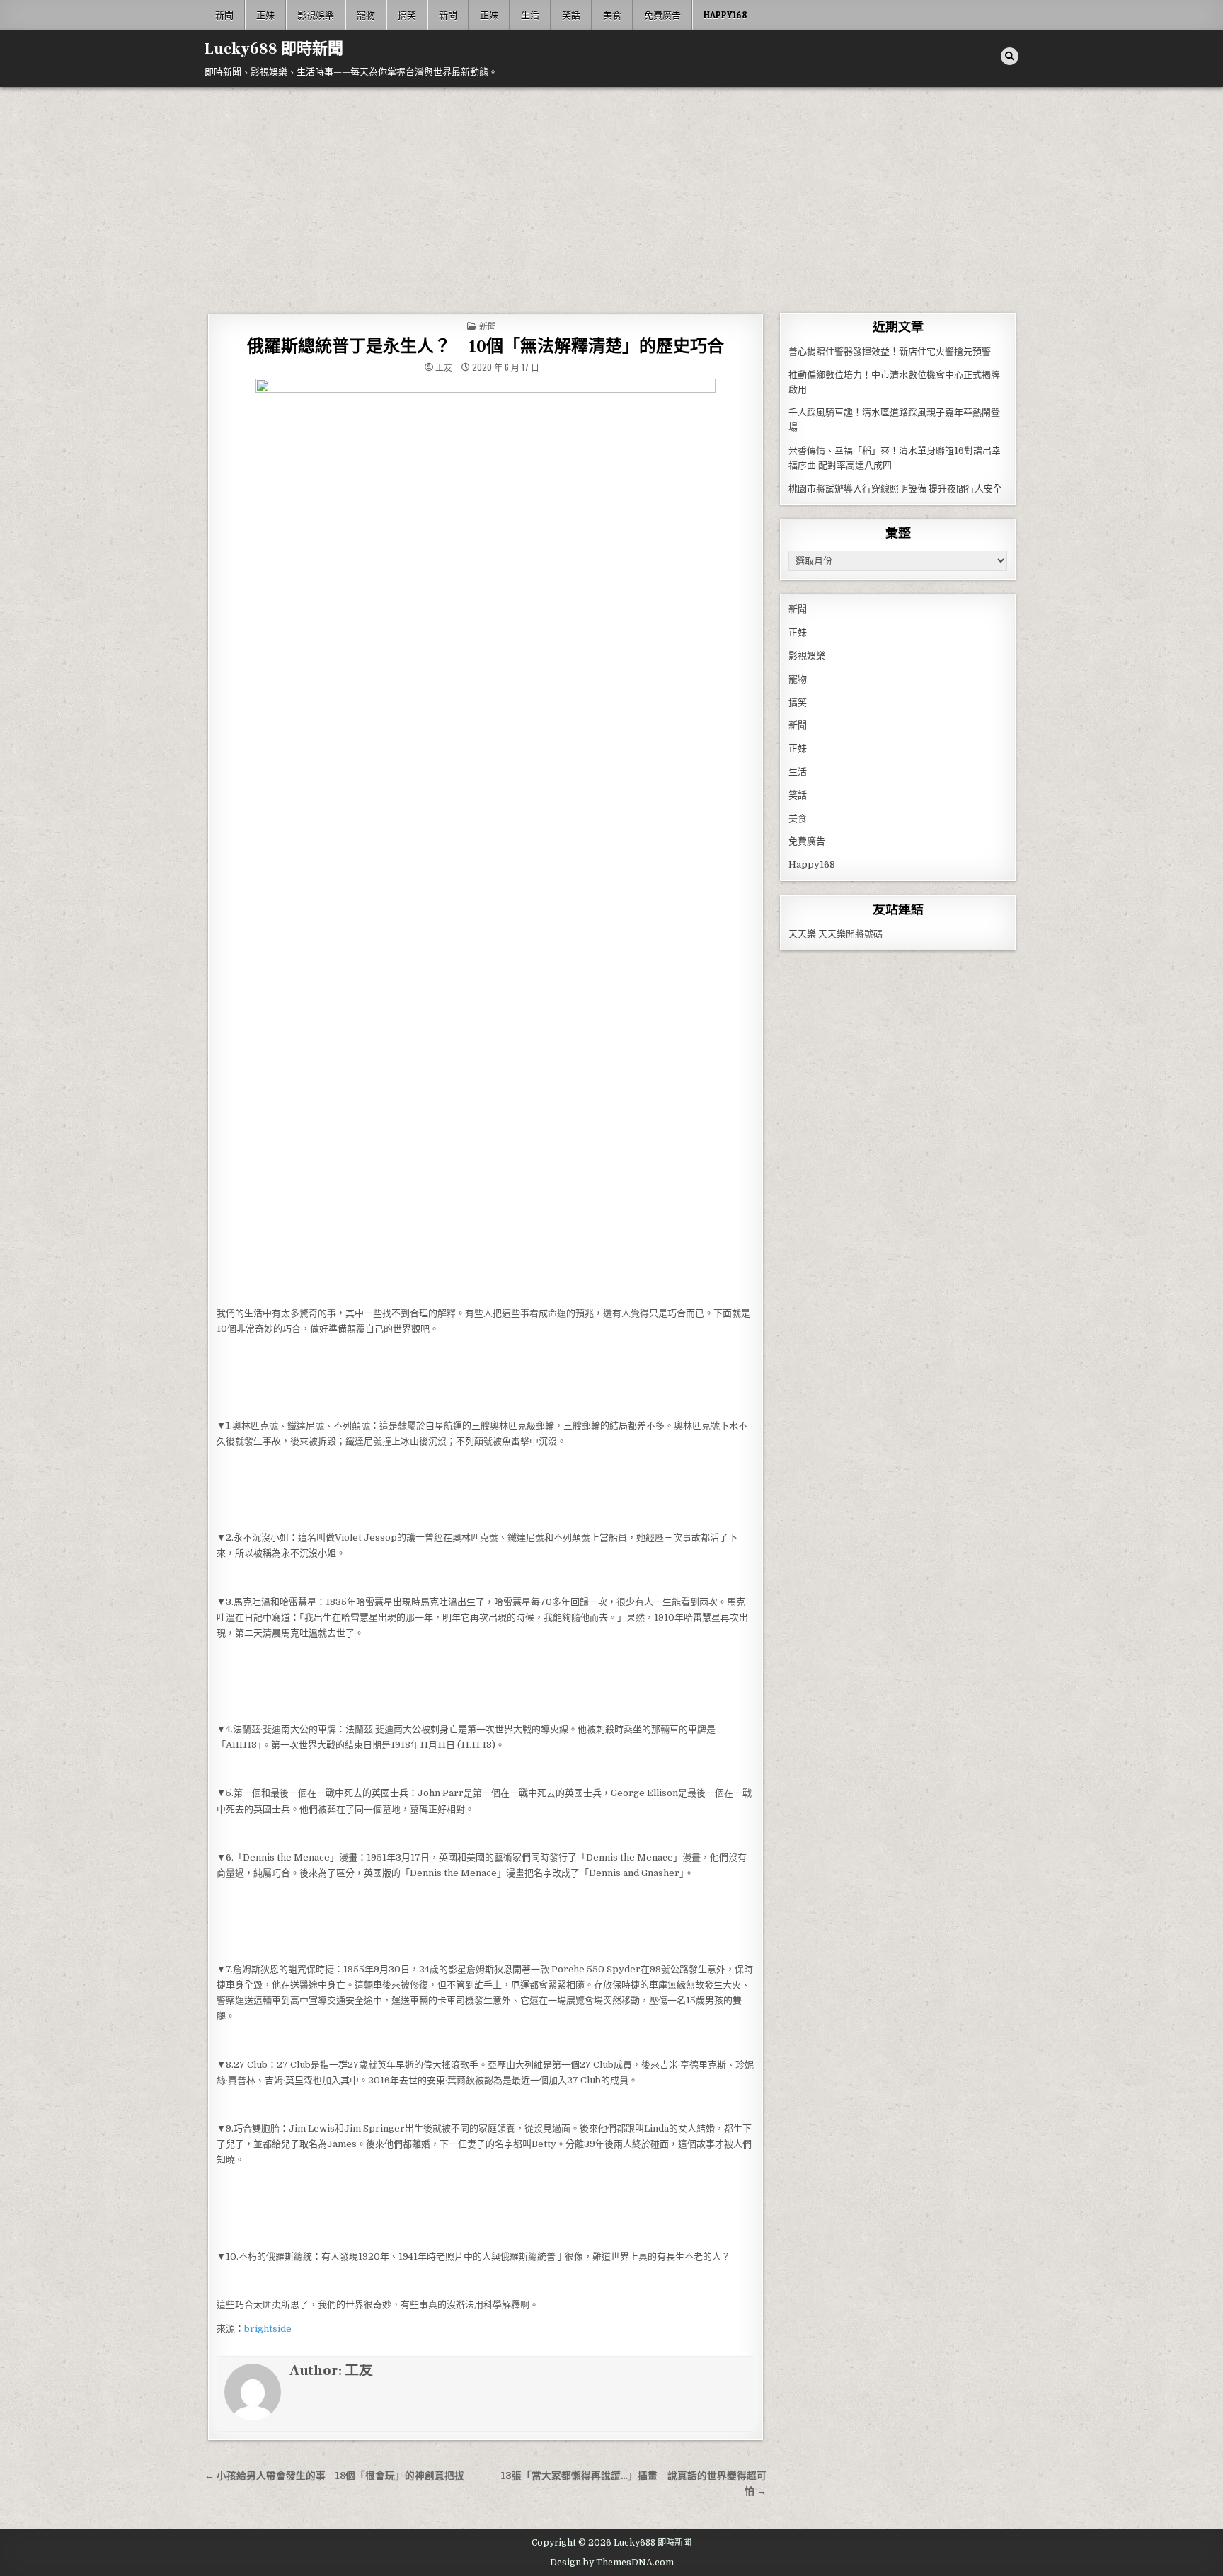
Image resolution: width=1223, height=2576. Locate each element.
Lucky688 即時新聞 (274, 49)
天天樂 (802, 934)
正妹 (265, 15)
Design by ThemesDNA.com (612, 2563)
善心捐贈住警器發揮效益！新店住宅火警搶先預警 (890, 351)
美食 (612, 15)
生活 (530, 15)
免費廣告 (662, 15)
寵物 (366, 15)
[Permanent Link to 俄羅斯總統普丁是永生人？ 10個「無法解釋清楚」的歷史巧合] (486, 839)
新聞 (224, 15)
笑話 (571, 15)
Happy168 (725, 15)
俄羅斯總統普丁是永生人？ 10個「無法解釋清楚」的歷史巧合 (486, 346)
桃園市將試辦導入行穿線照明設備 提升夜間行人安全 (895, 489)
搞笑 (407, 15)
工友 (444, 367)
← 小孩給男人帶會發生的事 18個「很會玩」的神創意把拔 (334, 2476)
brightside (268, 2329)
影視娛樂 (316, 15)
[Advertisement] (611, 193)
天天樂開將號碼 (850, 934)
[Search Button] (1010, 56)
